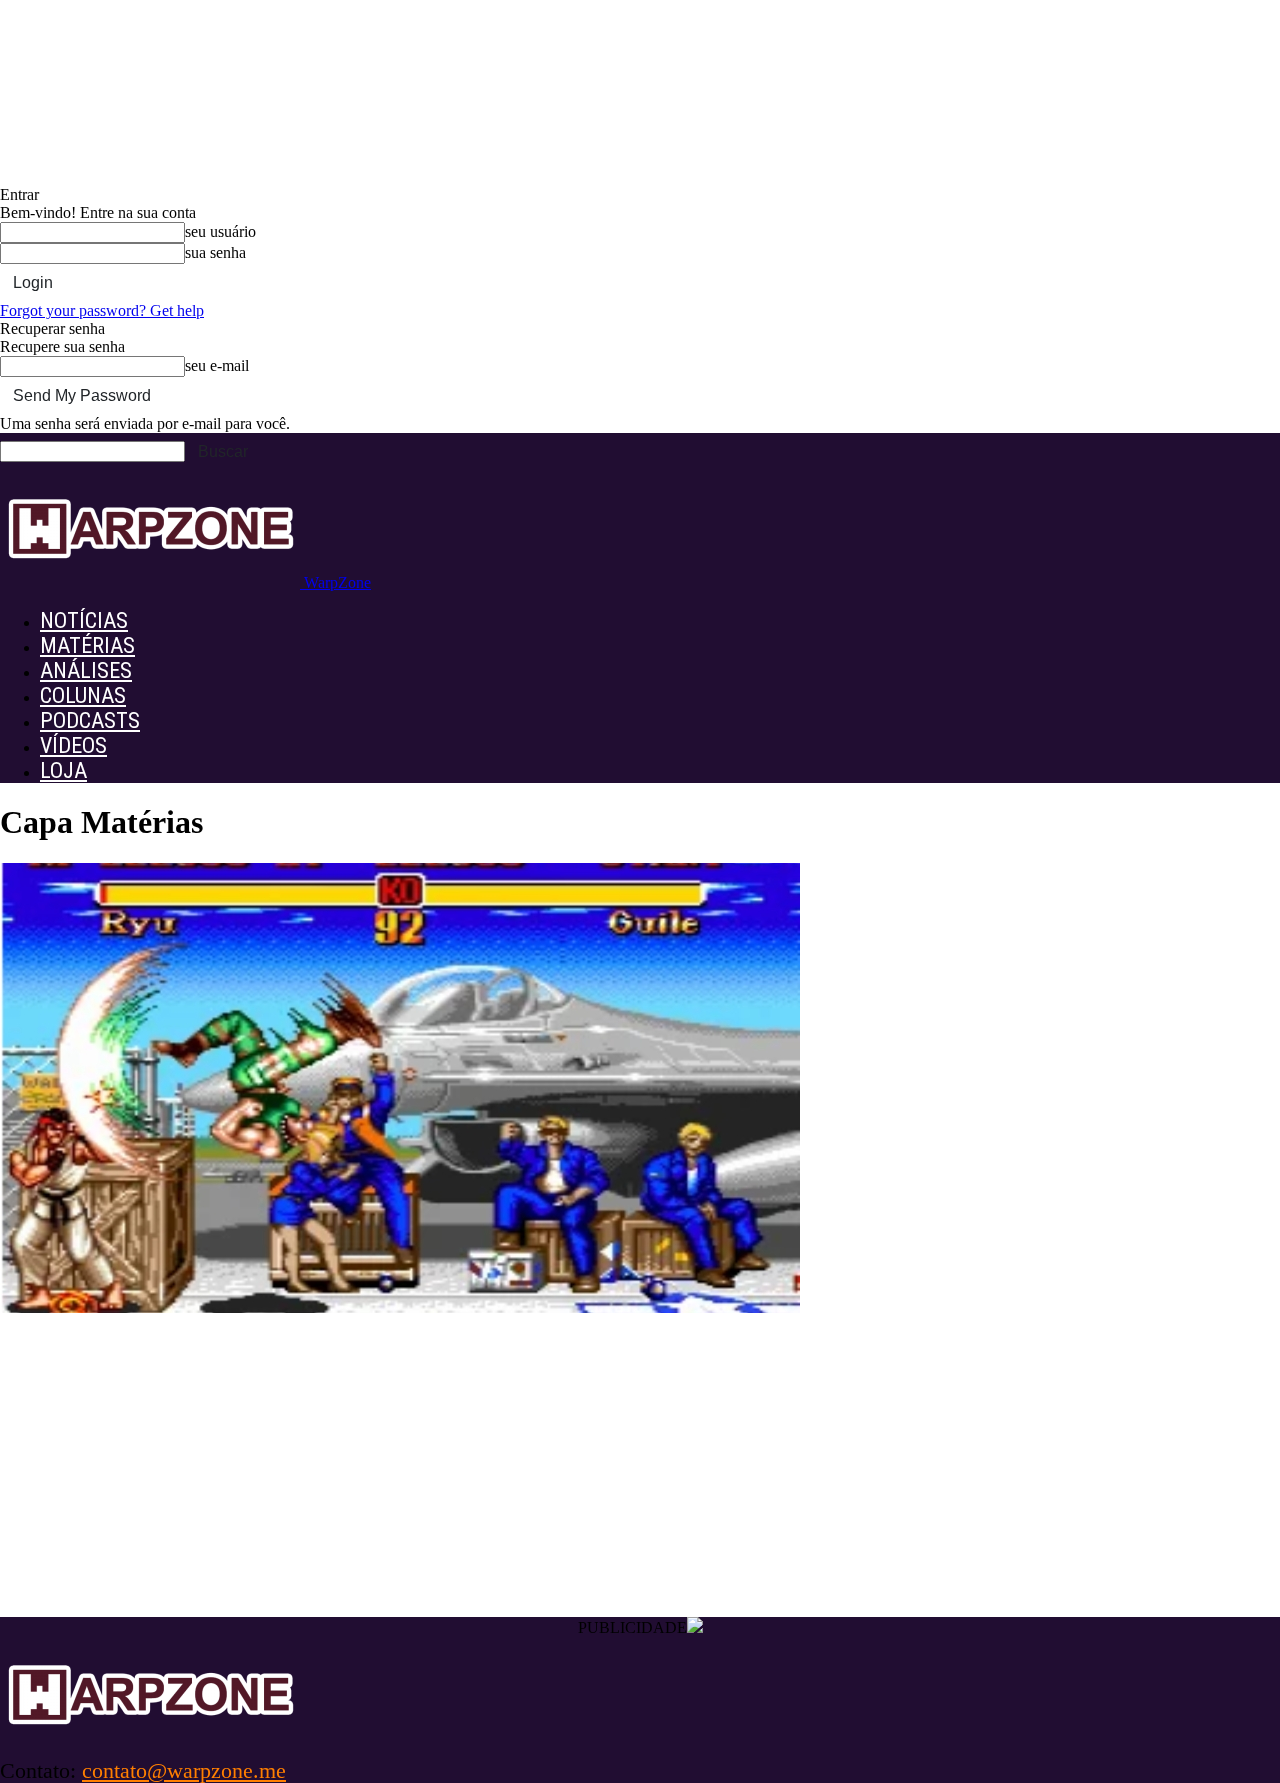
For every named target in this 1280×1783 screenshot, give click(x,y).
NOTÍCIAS (84, 620)
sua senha (215, 252)
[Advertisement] (640, 1467)
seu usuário (220, 231)
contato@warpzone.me (184, 1770)
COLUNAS (83, 695)
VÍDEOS (73, 745)
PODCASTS (90, 720)
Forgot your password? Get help (102, 310)
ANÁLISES (86, 670)
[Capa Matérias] (400, 1307)
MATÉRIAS (87, 645)
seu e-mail (217, 365)
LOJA (63, 770)
